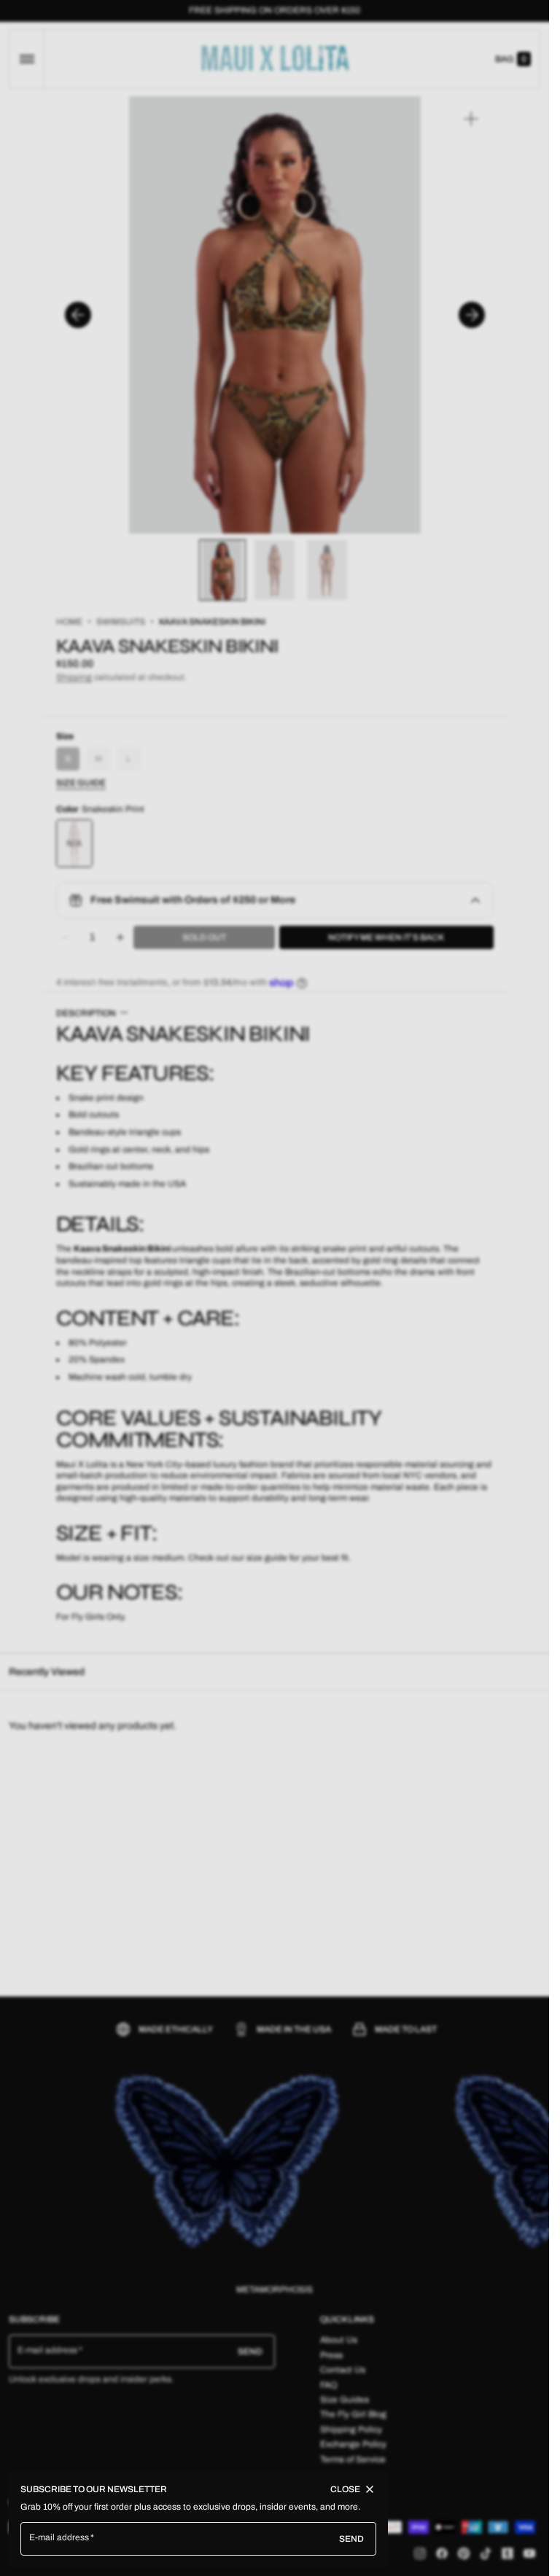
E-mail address (59, 2537)
